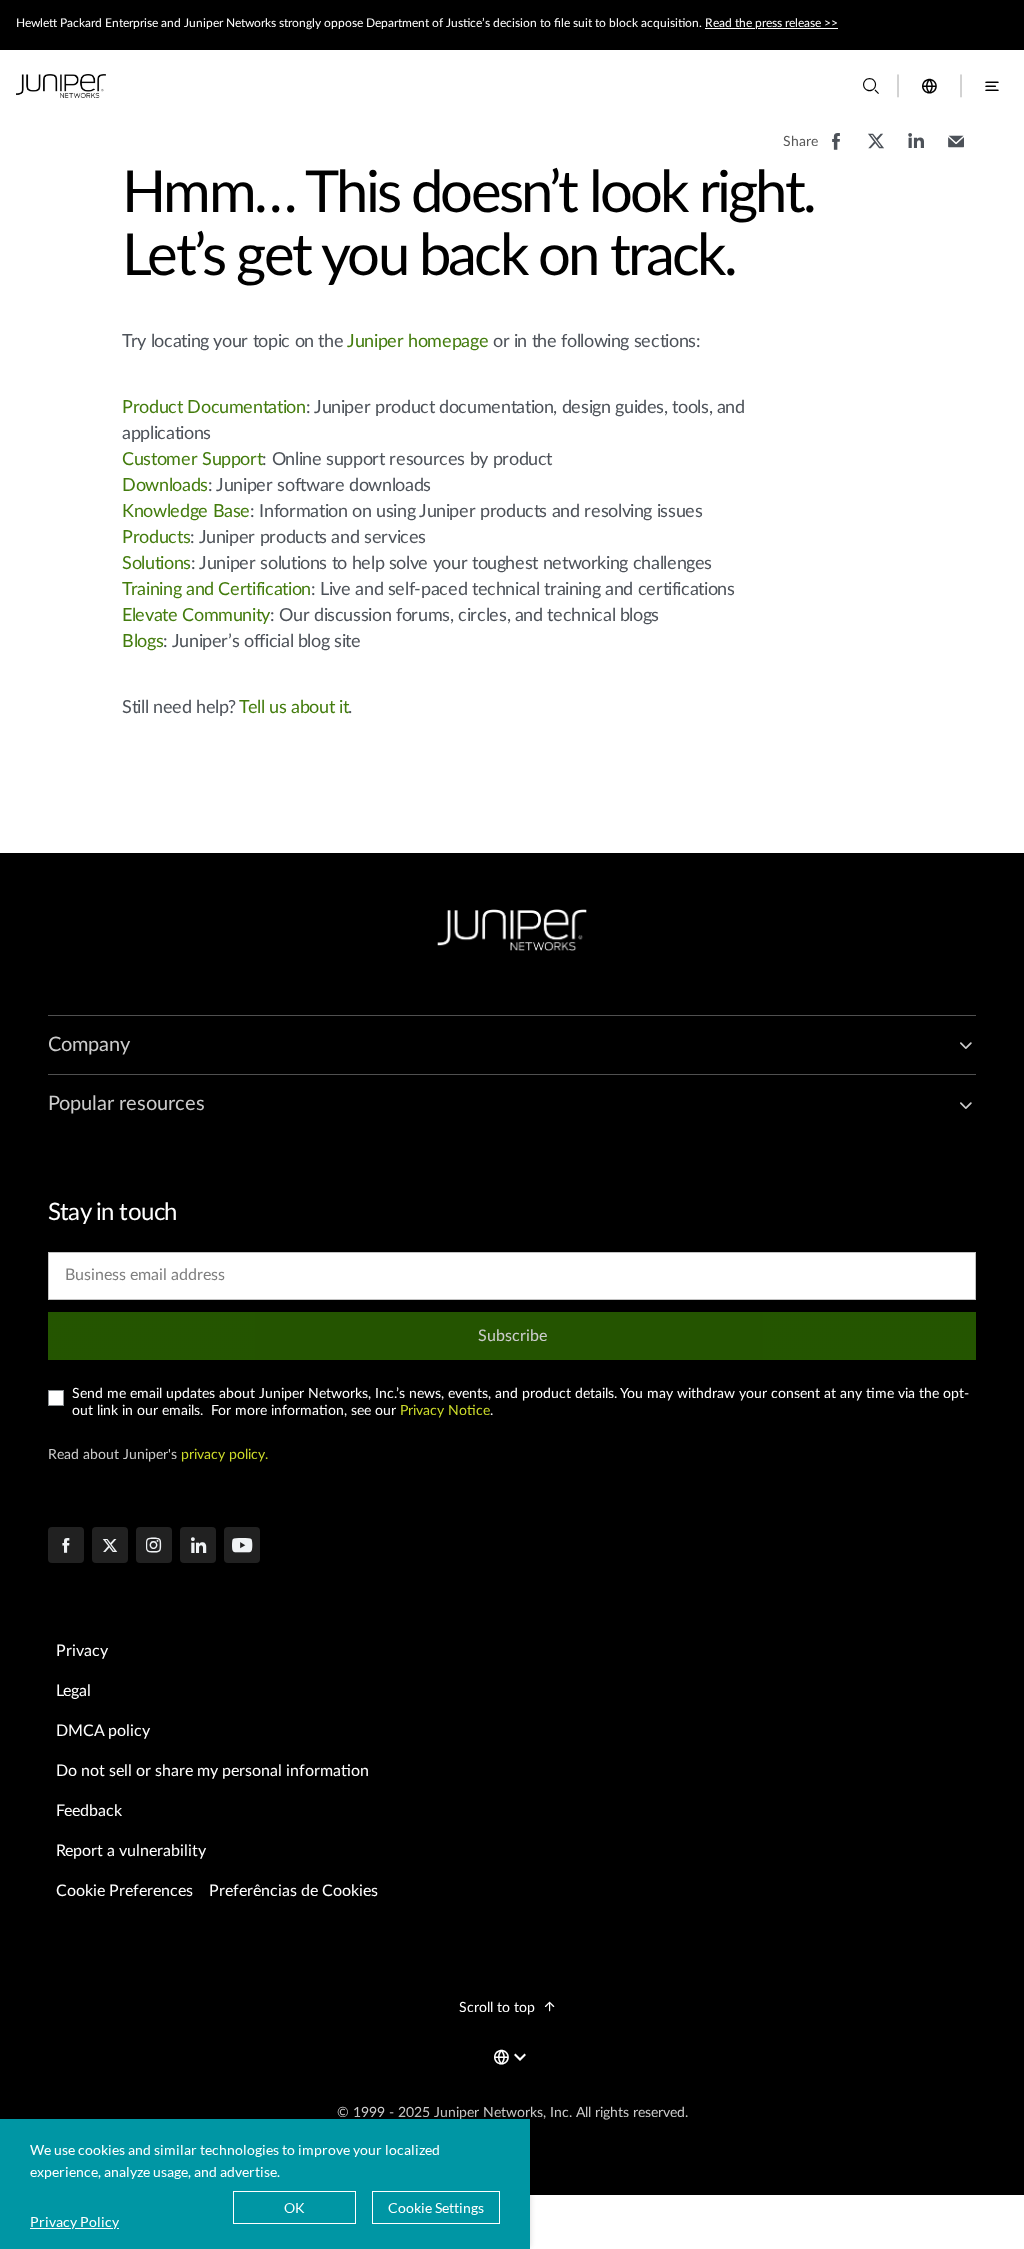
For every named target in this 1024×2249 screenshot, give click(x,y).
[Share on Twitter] (876, 151)
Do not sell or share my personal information (212, 1771)
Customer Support (192, 460)
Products (156, 538)
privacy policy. (224, 1455)
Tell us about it (293, 708)
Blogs (142, 642)
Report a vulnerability (131, 1851)
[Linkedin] (198, 1547)
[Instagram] (154, 1547)
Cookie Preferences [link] (124, 1891)
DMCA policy (103, 1731)
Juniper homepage (417, 342)
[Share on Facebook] (836, 151)
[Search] (871, 86)
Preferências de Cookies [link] (293, 1891)
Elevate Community (196, 616)
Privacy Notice (445, 1411)
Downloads (165, 486)
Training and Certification (216, 590)
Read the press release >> (771, 23)
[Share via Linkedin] (916, 151)
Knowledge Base (186, 512)
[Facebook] (66, 1547)
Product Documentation (213, 408)
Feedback (89, 1811)
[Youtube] (242, 1547)
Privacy (82, 1651)
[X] (110, 1547)
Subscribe (512, 1336)
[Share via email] (956, 151)
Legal (73, 1691)
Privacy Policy (74, 2221)
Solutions (156, 564)
